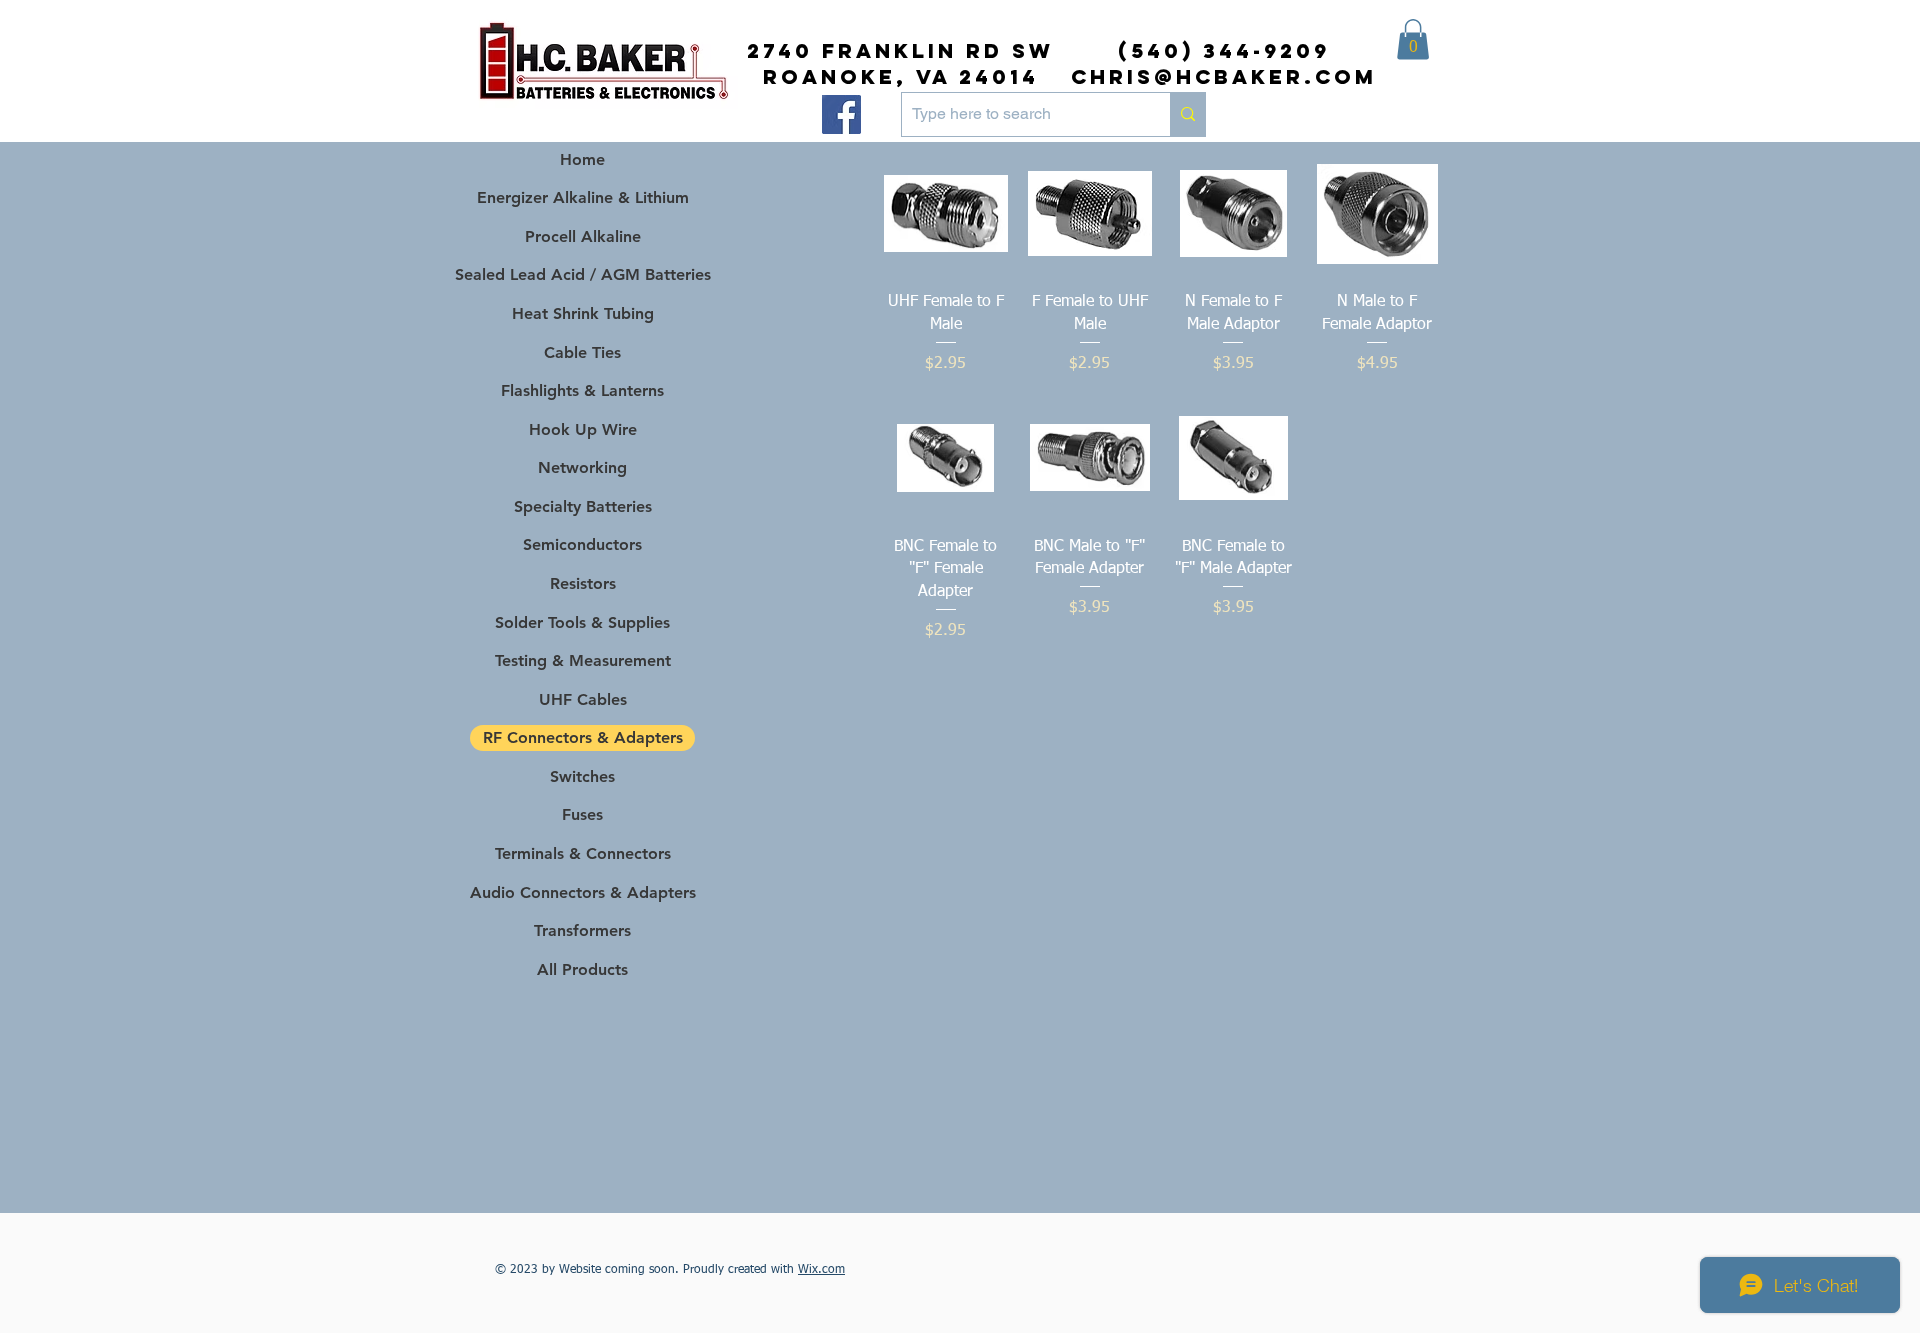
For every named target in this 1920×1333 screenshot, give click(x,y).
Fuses (582, 814)
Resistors (583, 583)
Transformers (582, 930)
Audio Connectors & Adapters (582, 892)
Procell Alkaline (583, 236)
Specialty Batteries (583, 506)
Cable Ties (582, 352)
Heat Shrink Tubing (583, 313)
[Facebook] (841, 114)
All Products (582, 969)
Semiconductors (582, 544)
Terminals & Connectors (583, 853)
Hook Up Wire (583, 429)
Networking (582, 467)
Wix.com (821, 1270)
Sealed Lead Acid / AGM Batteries (582, 274)
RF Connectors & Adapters (583, 737)
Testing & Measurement (583, 660)
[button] (1413, 39)
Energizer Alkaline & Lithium (583, 197)
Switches (582, 776)
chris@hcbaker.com (1224, 76)
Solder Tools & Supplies (582, 622)
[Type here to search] (1187, 114)
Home (582, 159)
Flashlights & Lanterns (582, 390)
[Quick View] (946, 214)
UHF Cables (583, 699)
